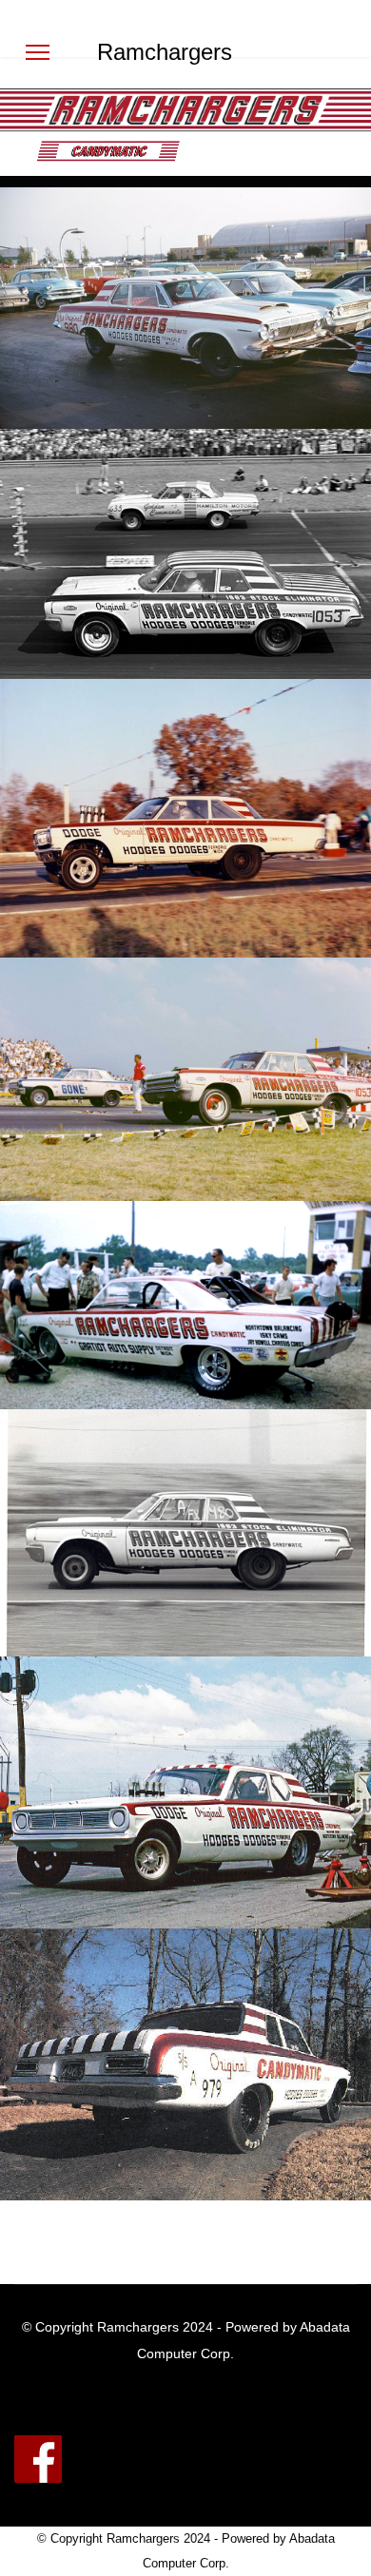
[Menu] (38, 52)
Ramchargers (165, 52)
